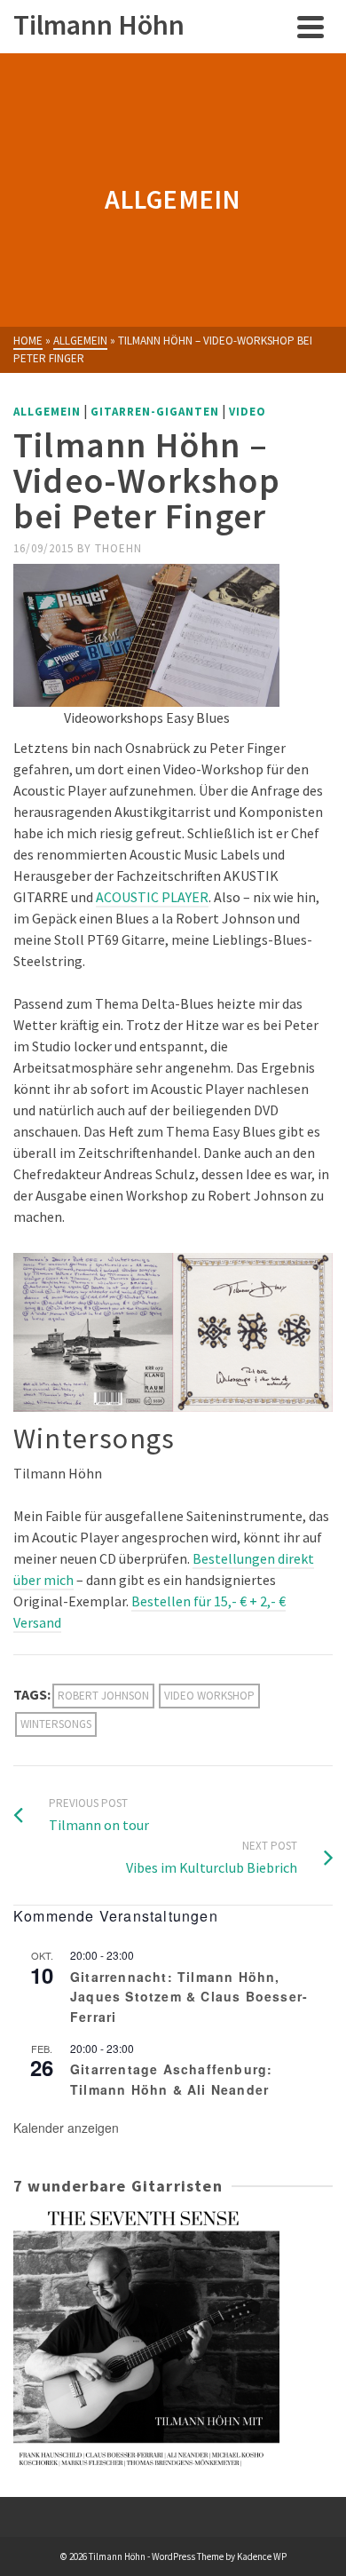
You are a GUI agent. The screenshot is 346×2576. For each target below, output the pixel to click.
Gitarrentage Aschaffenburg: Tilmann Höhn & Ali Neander (171, 2079)
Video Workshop (209, 1696)
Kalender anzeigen (66, 2128)
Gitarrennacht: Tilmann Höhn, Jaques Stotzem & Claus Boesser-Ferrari (189, 1997)
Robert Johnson (103, 1696)
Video (248, 412)
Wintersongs (56, 1724)
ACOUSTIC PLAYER (152, 897)
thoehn (118, 548)
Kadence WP (262, 2556)
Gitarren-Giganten (155, 412)
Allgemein (47, 412)
